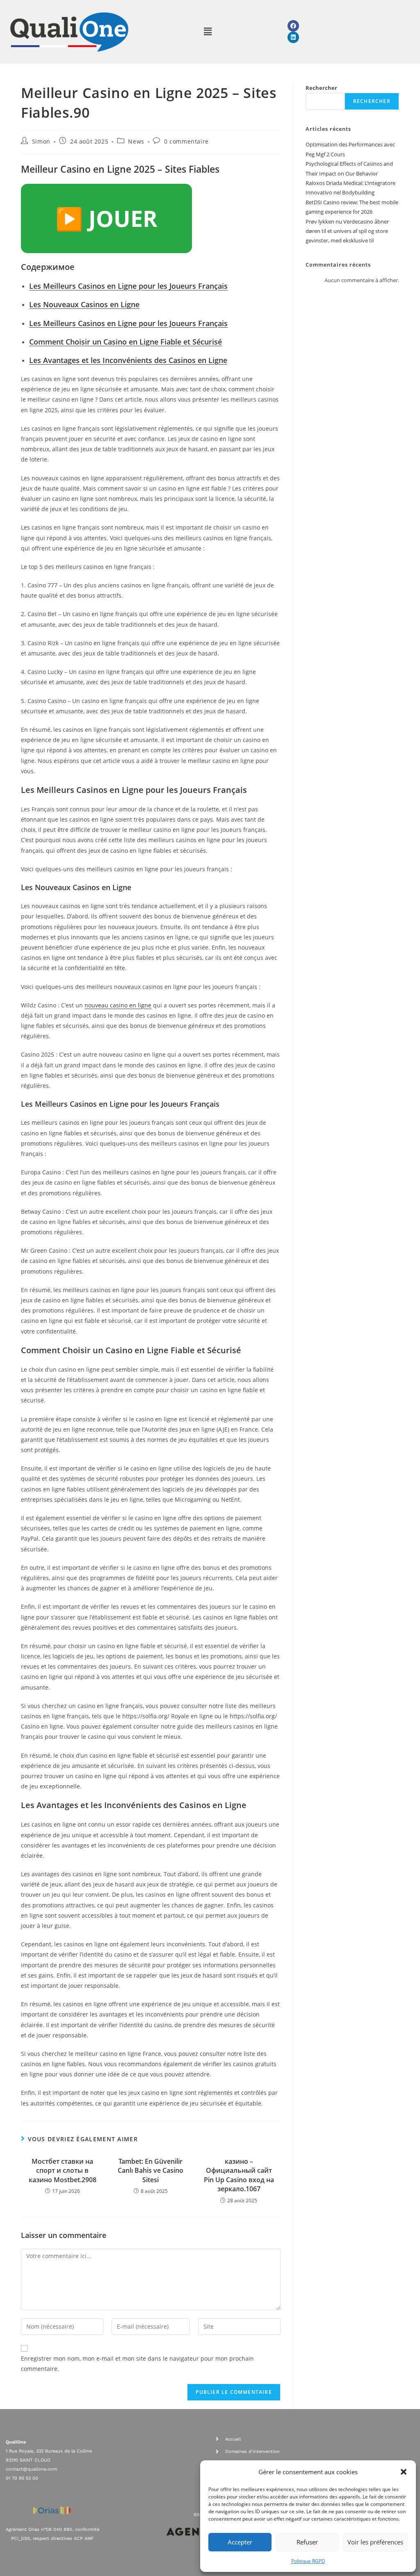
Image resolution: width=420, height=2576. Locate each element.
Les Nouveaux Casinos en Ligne (84, 304)
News (136, 141)
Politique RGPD (308, 2561)
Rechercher (321, 88)
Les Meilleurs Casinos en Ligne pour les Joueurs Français (128, 286)
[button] (404, 2472)
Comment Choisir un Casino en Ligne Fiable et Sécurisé (126, 342)
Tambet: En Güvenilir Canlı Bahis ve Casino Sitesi (151, 2171)
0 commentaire (186, 141)
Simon (41, 141)
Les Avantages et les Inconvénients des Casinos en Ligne (128, 360)
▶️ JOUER (106, 218)
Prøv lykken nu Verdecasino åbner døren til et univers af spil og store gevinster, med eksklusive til (347, 231)
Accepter (240, 2542)
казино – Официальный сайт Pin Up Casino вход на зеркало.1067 (239, 2175)
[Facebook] (293, 26)
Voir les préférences (375, 2542)
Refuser (307, 2542)
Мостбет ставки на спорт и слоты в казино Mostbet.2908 (63, 2171)
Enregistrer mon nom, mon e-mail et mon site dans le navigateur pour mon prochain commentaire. (137, 2364)
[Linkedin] (293, 37)
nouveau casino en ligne (118, 1005)
